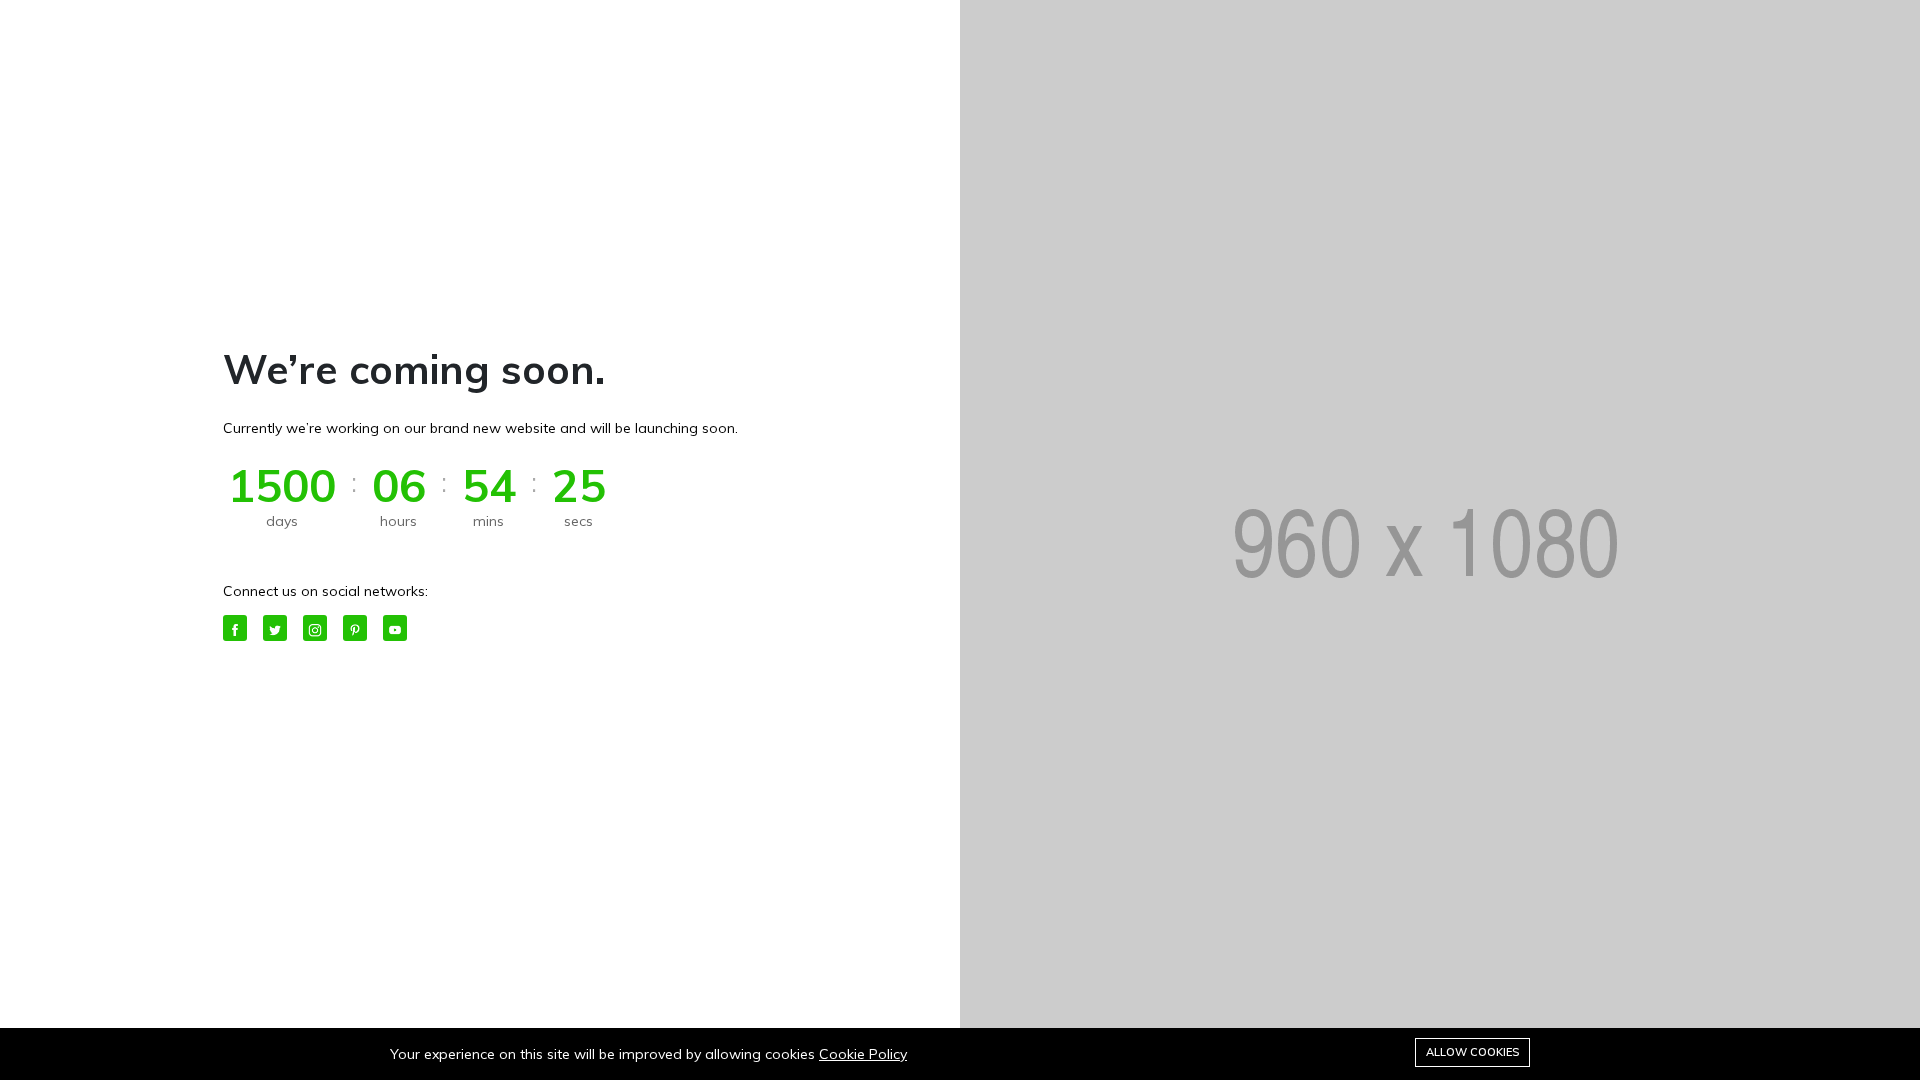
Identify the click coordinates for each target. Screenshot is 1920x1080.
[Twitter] (275, 628)
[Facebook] (235, 628)
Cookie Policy (863, 1054)
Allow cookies (1472, 1052)
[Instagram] (315, 628)
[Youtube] (395, 628)
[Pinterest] (355, 628)
